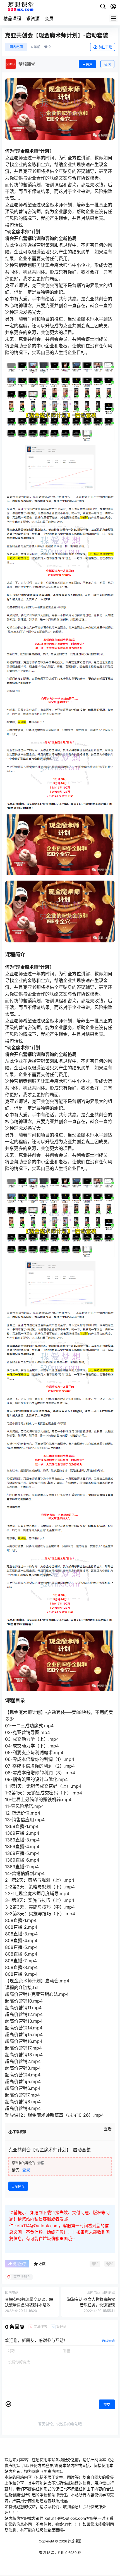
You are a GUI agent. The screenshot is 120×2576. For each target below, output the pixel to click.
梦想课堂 (74, 2541)
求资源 (33, 18)
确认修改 (108, 2341)
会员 (49, 18)
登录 (26, 2170)
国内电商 (16, 47)
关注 (89, 64)
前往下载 (105, 47)
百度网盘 (18, 2186)
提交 (107, 2405)
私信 (107, 64)
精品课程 (12, 18)
